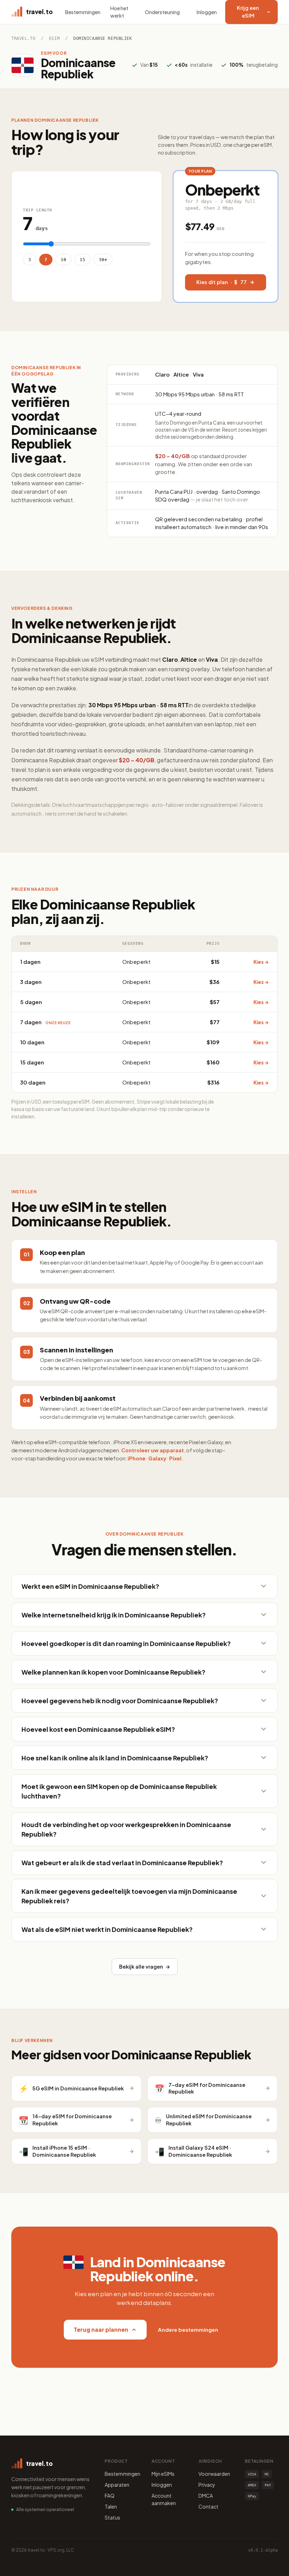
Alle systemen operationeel (45, 2509)
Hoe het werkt (119, 12)
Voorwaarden (214, 2474)
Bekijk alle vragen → (145, 1966)
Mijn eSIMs (163, 2474)
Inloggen (207, 12)
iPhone (137, 1458)
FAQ (110, 2496)
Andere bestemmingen (188, 2329)
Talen (111, 2506)
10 (63, 260)
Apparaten (117, 2485)
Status (112, 2517)
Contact (208, 2506)
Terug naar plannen (101, 2329)
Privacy (207, 2485)
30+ (103, 260)
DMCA (206, 2496)
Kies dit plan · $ (222, 282)
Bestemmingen (83, 12)
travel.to (23, 38)
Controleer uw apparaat (153, 1450)
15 (82, 260)
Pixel (175, 1458)
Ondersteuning (162, 12)
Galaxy (157, 1458)
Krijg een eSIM (248, 12)
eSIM (54, 38)
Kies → (261, 962)
